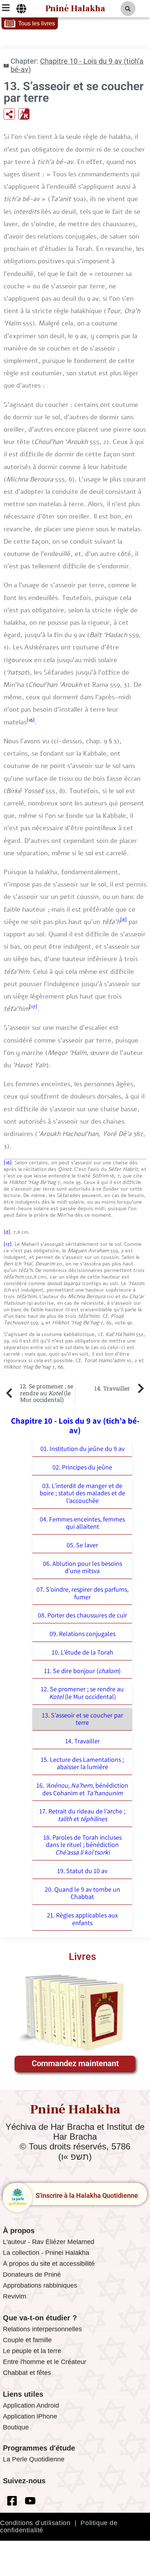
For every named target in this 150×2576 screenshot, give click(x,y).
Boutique (16, 2427)
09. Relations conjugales (82, 1634)
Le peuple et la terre (32, 2351)
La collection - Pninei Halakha (46, 2253)
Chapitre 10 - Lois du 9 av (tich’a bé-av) (77, 65)
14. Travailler (82, 1741)
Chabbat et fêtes (27, 2373)
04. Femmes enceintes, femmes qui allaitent (82, 1523)
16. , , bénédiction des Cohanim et (82, 1789)
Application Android (31, 2405)
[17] (33, 1007)
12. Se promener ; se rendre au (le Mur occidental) (82, 1693)
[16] (31, 720)
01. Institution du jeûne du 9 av (82, 1449)
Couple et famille (27, 2340)
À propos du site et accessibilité (49, 2264)
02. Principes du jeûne (82, 1467)
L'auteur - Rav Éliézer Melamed (49, 2242)
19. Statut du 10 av (82, 1871)
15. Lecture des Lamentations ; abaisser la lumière (82, 1763)
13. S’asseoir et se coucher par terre (82, 1719)
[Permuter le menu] (21, 9)
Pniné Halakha (75, 9)
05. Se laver (82, 1545)
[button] (128, 9)
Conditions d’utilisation (35, 2523)
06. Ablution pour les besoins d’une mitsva (82, 1567)
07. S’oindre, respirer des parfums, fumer (82, 1593)
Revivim (15, 2296)
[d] (123, 920)
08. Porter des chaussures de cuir (82, 1615)
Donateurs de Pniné (32, 2275)
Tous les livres (37, 23)
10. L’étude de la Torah (82, 1652)
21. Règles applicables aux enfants (82, 1919)
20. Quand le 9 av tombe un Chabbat (82, 1893)
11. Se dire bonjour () (82, 1671)
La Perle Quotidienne (34, 2459)
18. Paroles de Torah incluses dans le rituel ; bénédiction (82, 1845)
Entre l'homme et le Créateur (45, 2362)
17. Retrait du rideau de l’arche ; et (82, 1815)
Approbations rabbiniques (40, 2285)
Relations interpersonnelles (42, 2329)
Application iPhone (30, 2416)
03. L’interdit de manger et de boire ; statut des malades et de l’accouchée (82, 1493)
